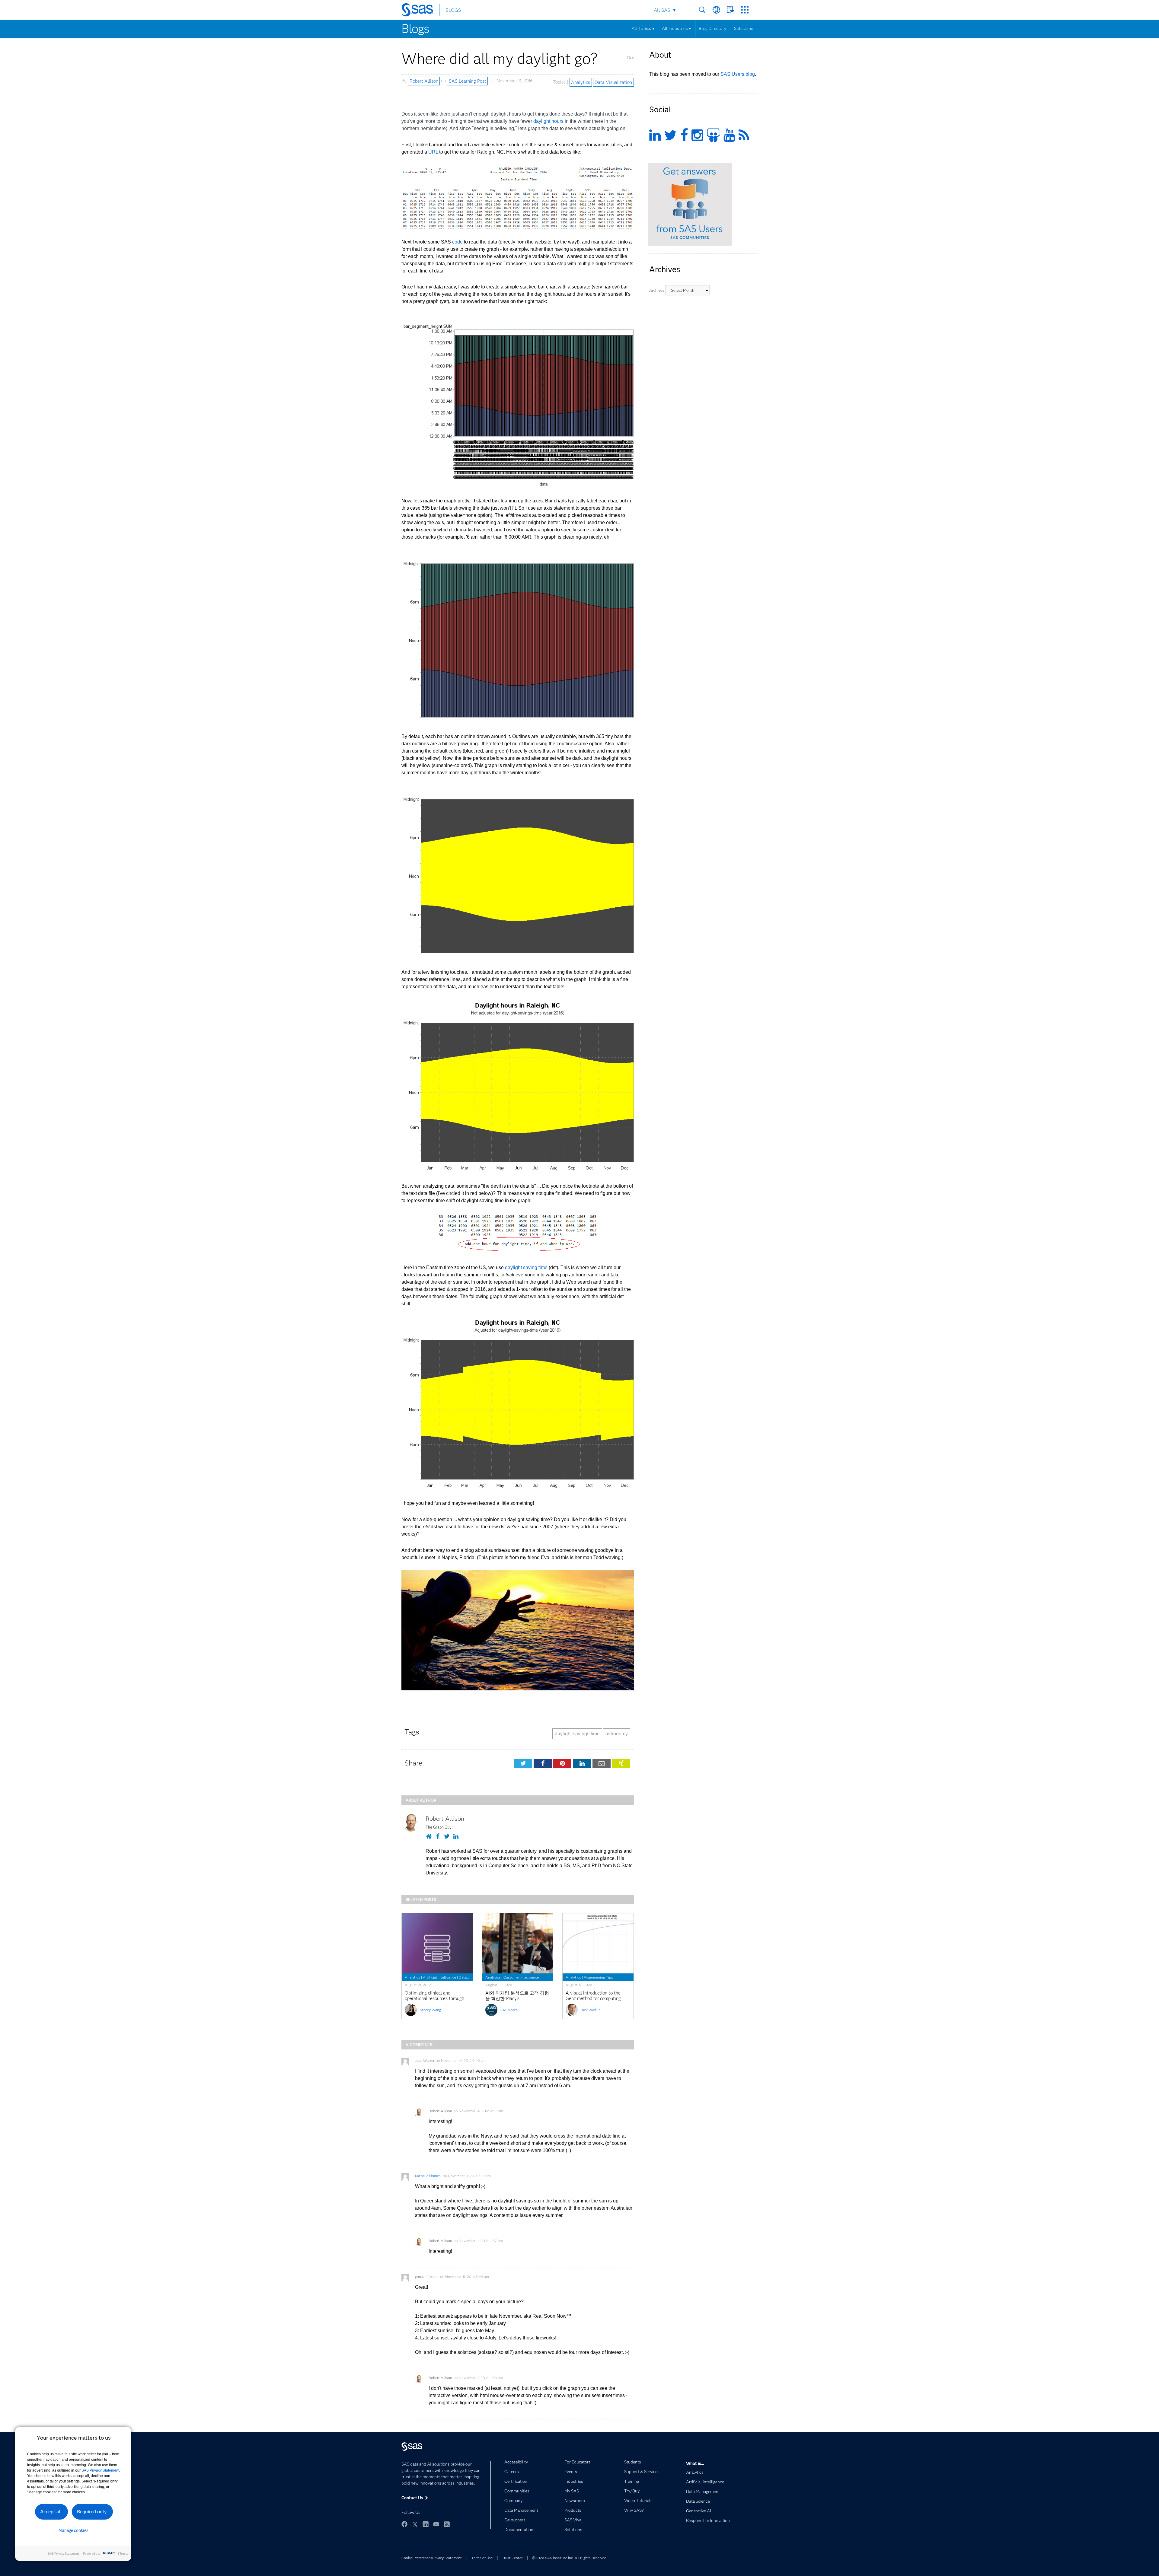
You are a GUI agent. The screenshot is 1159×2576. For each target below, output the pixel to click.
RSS (447, 2524)
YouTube (436, 2524)
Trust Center (512, 2558)
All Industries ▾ (676, 28)
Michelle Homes (428, 2176)
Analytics (581, 82)
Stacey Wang (430, 2010)
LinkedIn (426, 2524)
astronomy (617, 1734)
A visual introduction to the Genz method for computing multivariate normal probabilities (593, 2001)
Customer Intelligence (521, 1977)
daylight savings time (577, 1734)
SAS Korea (509, 2010)
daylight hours (548, 121)
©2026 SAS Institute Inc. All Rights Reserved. (570, 2558)
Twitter (415, 2524)
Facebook (404, 2524)
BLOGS (453, 10)
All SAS (662, 10)
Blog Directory (712, 28)
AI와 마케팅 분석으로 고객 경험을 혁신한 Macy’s (517, 1996)
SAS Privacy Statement (100, 2470)
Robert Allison (424, 81)
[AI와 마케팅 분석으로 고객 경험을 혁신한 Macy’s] (518, 1943)
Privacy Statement (447, 2558)
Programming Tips (598, 1977)
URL (433, 152)
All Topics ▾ (643, 28)
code (457, 242)
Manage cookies (73, 2530)
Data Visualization (613, 82)
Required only (92, 2512)
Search (702, 10)
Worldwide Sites (716, 10)
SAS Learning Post (468, 81)
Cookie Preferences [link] (417, 2558)
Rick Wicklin (591, 2010)
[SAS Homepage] (420, 11)
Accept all (51, 2512)
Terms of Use (482, 2558)
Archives (657, 290)
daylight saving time (526, 1267)
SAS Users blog (738, 74)
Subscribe (744, 28)
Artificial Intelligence (439, 1977)
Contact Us (731, 10)
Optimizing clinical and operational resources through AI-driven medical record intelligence (434, 2001)
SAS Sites (745, 10)
